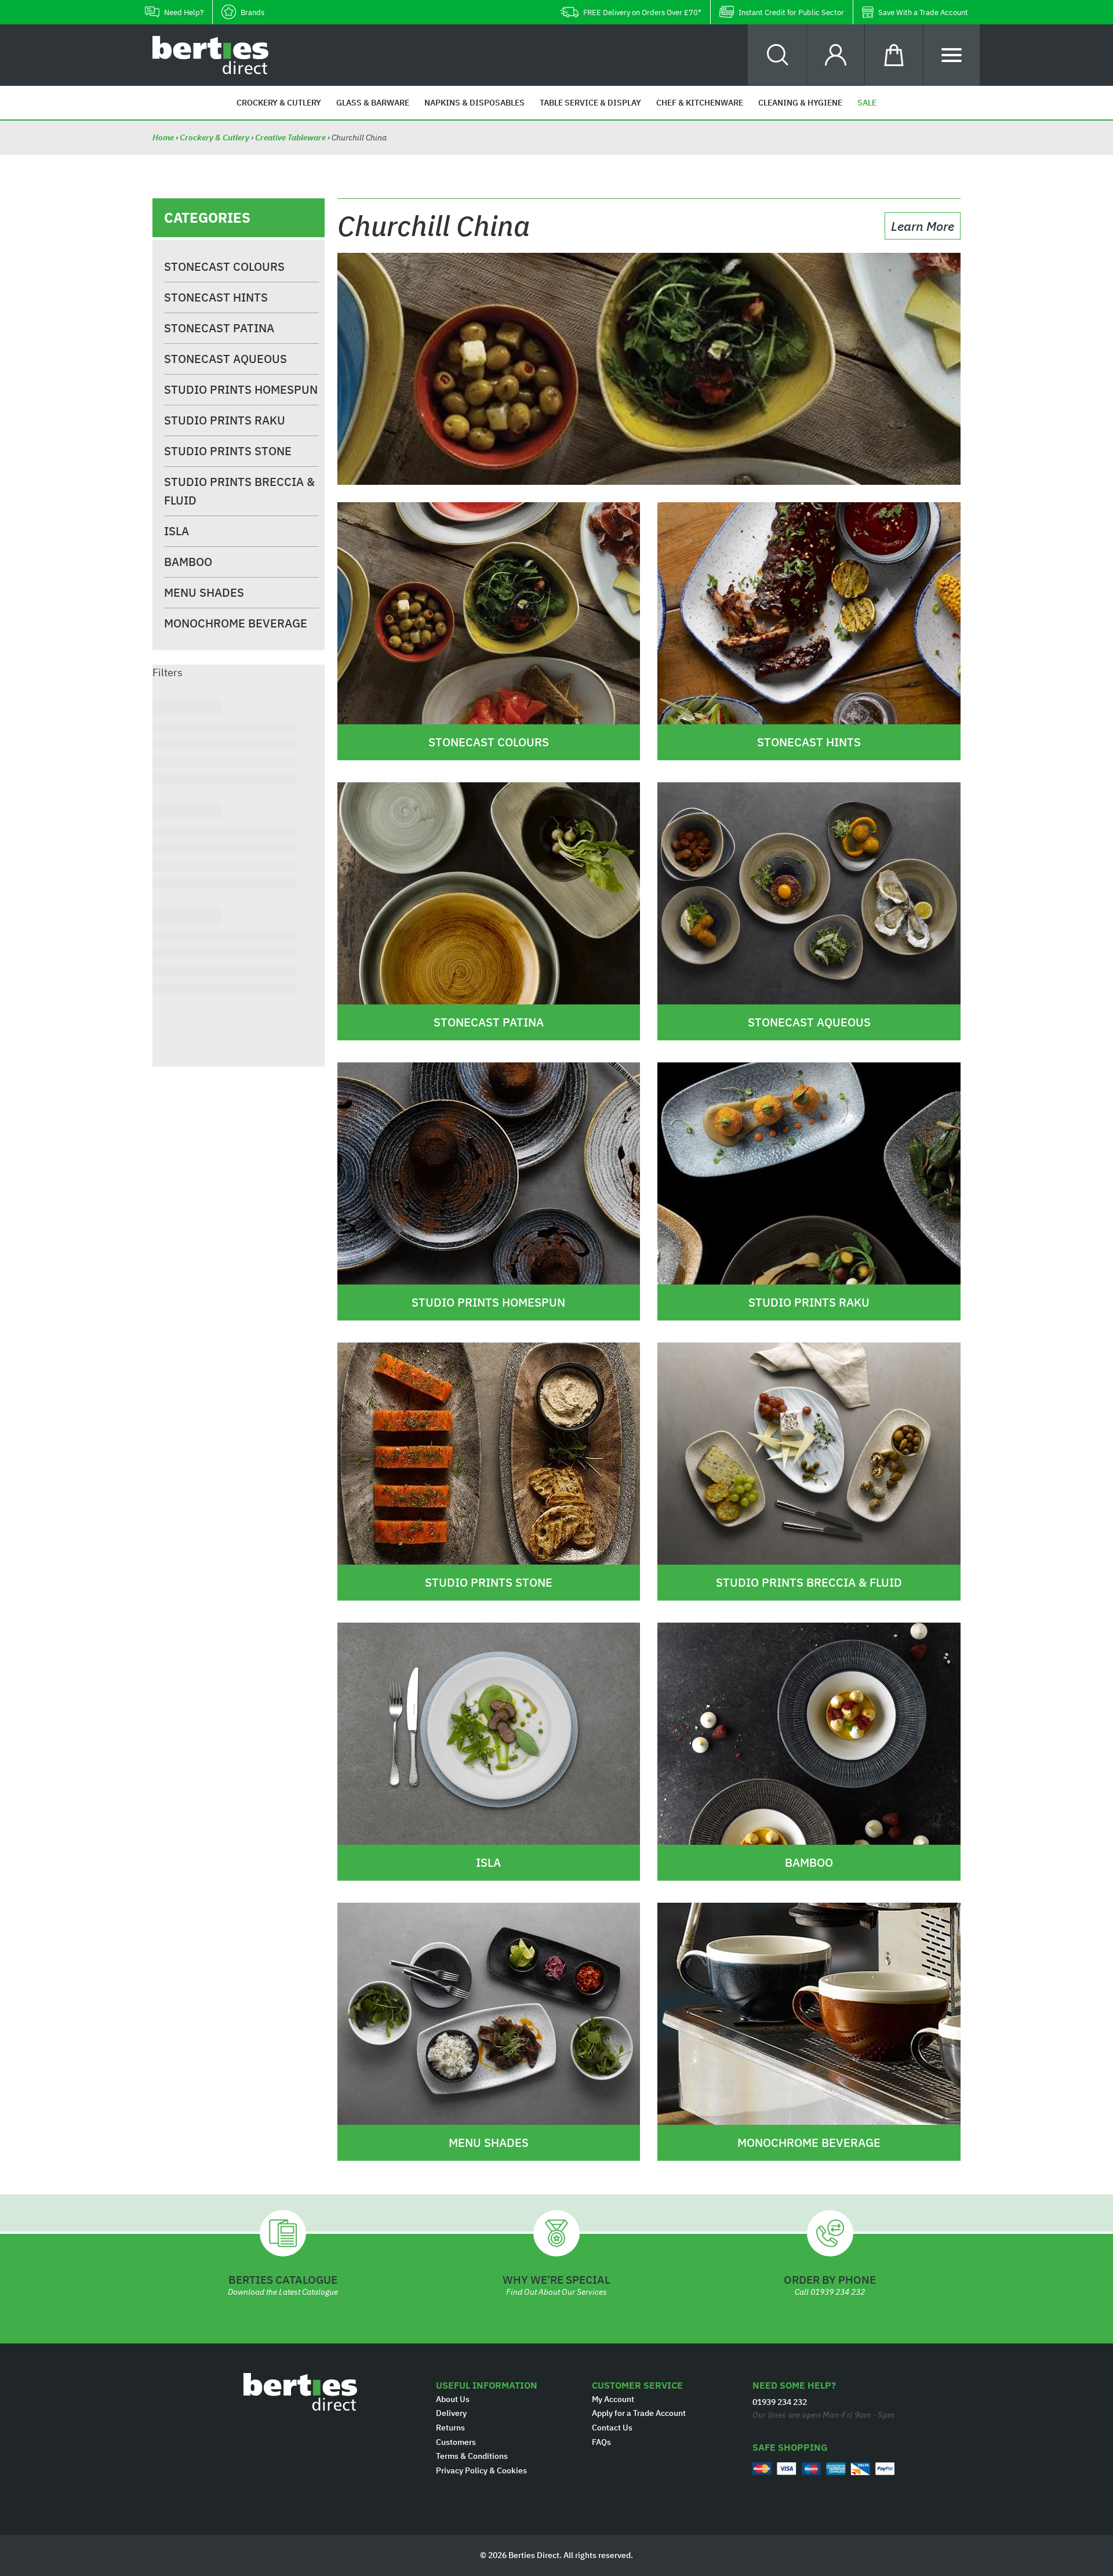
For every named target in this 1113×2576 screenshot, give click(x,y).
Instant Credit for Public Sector (791, 12)
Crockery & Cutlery (214, 137)
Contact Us (612, 2428)
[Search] (778, 55)
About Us (453, 2399)
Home (164, 137)
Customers (456, 2442)
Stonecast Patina (219, 328)
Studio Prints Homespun (241, 389)
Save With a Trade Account (923, 12)
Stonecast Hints (216, 297)
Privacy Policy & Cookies (481, 2470)
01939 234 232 (838, 2292)
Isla (177, 531)
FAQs (601, 2442)
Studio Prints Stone (228, 451)
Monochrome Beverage (236, 623)
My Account (613, 2399)
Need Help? (184, 12)
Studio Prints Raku (225, 420)
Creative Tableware (290, 137)
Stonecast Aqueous (225, 359)
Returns (450, 2428)
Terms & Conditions (472, 2456)
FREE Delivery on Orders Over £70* (642, 12)
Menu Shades (204, 592)
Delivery (451, 2413)
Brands (252, 12)
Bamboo (188, 562)
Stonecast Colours (224, 266)
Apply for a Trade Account (639, 2413)
